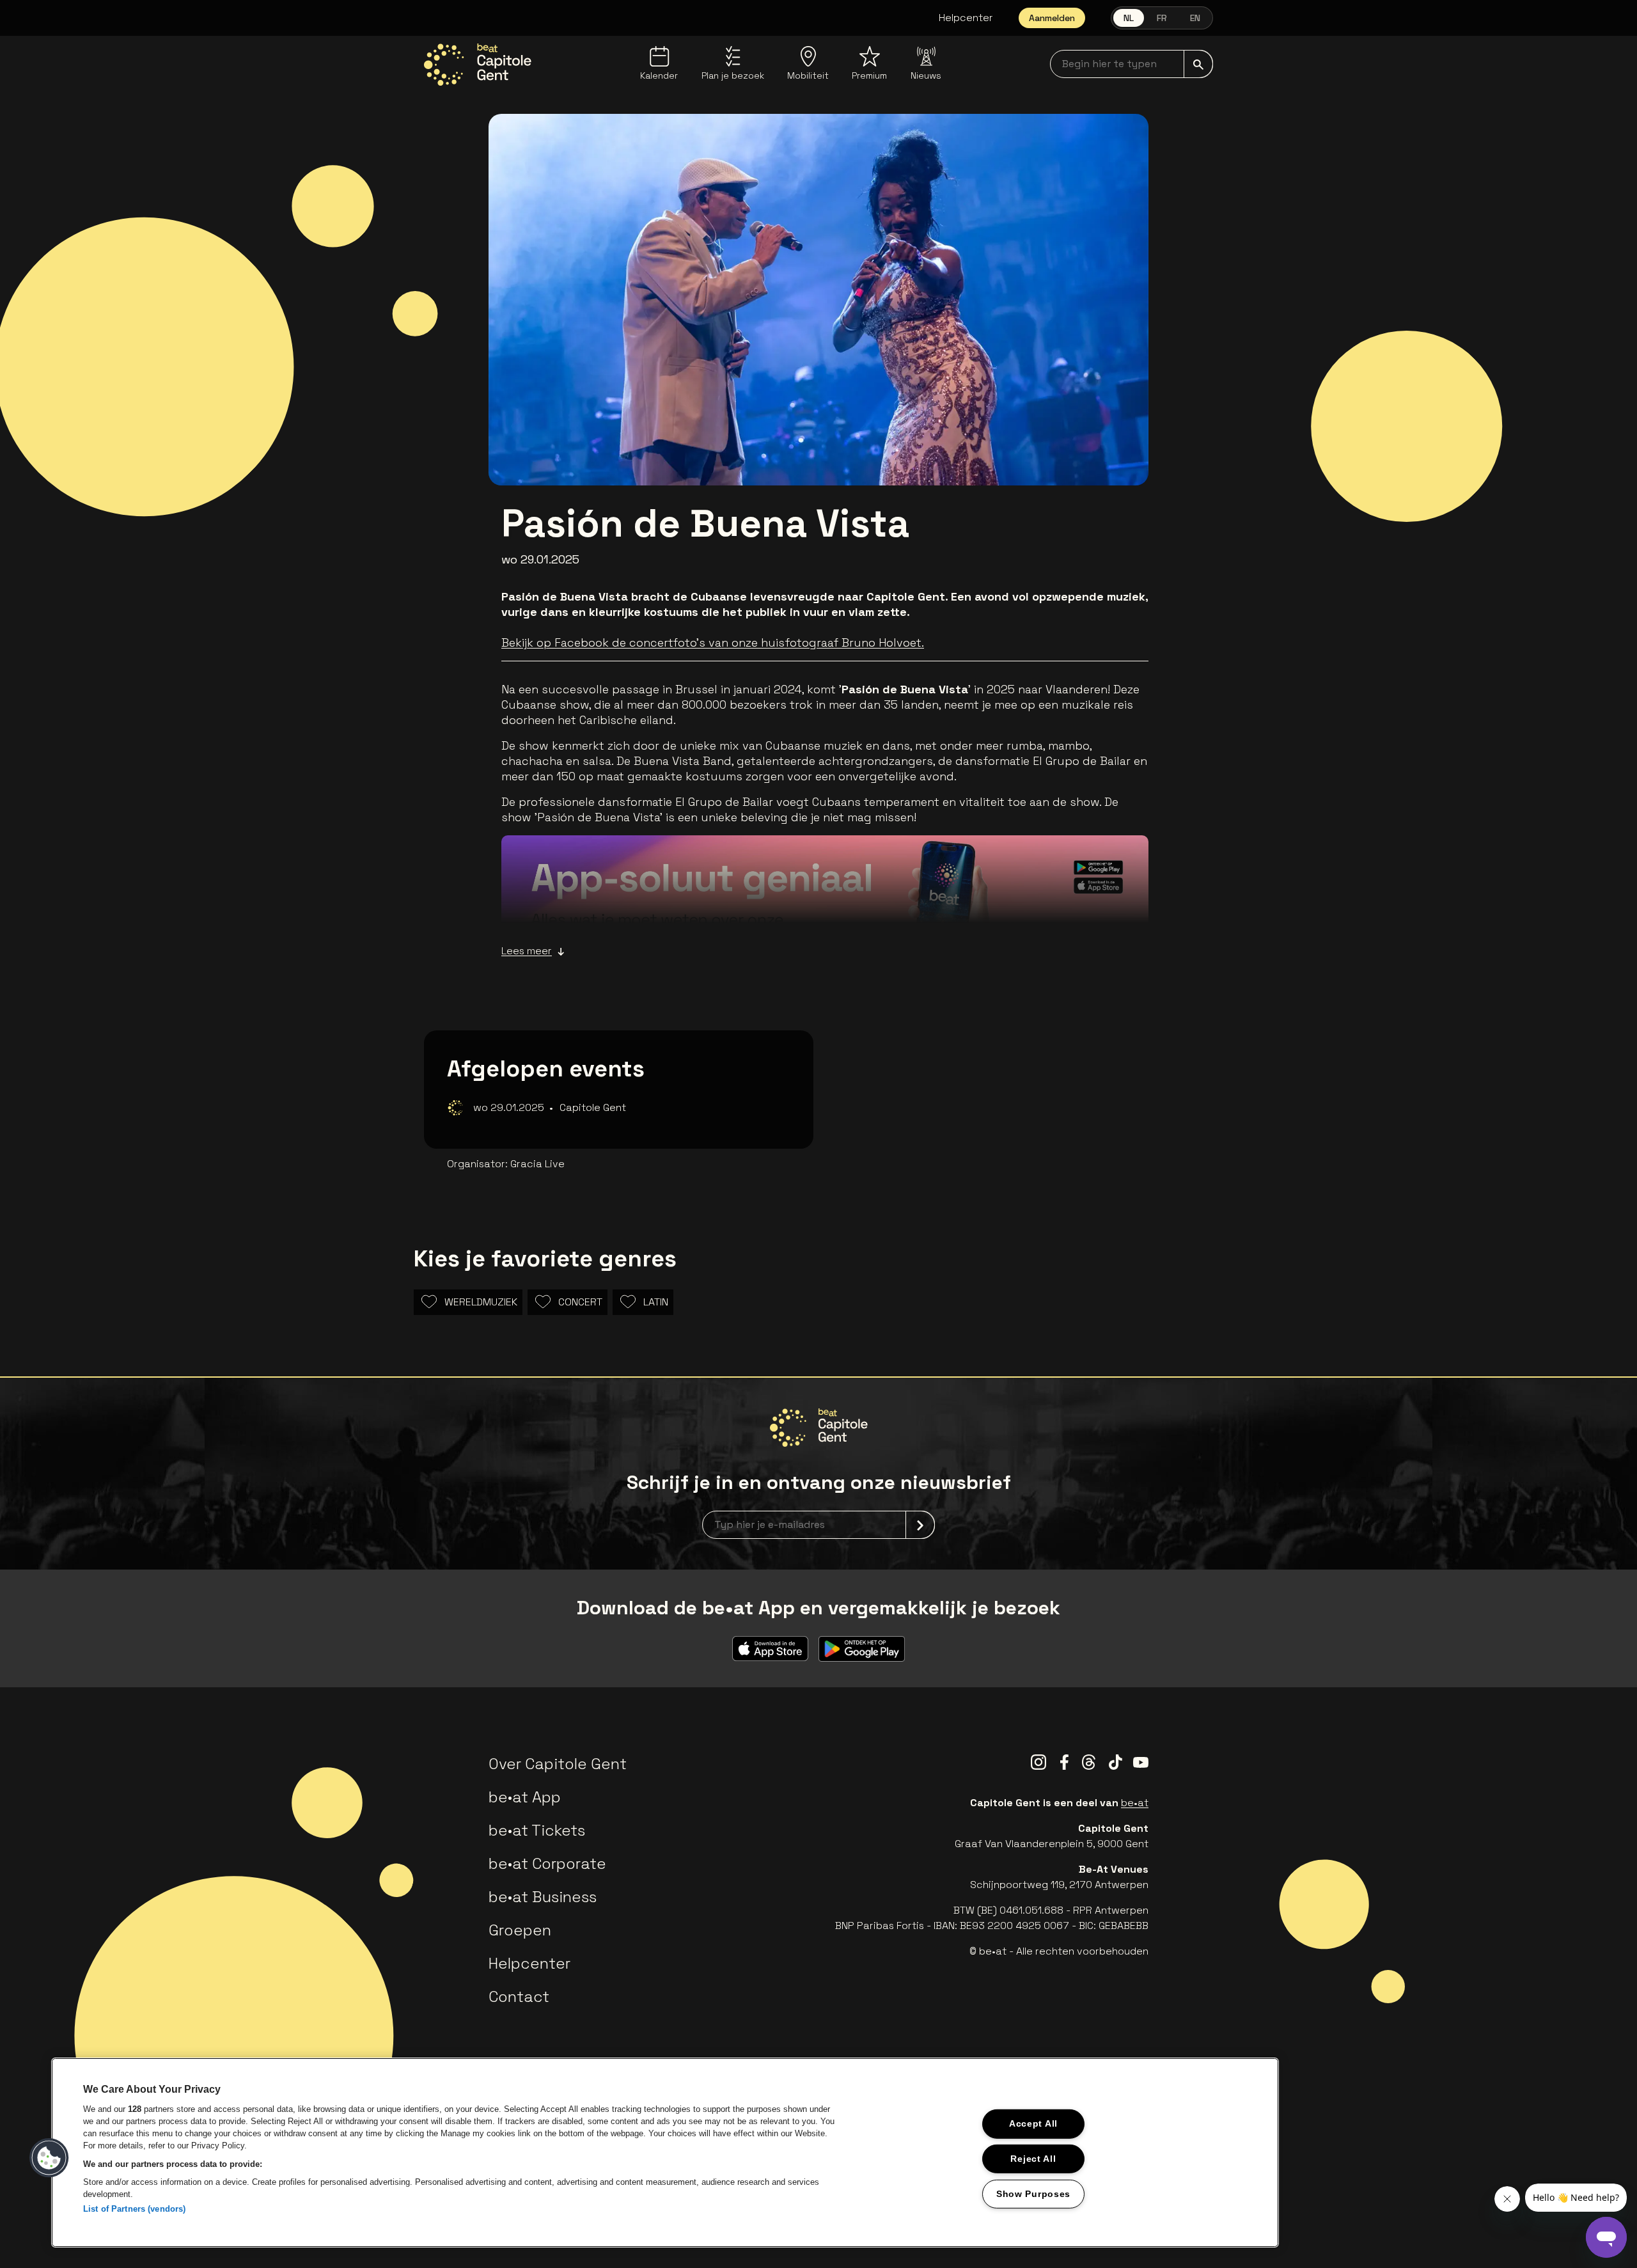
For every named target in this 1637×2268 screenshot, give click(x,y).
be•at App (525, 1797)
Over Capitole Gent (558, 1764)
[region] (665, 2153)
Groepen (520, 1930)
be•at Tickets (537, 1830)
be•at (1135, 1803)
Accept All (1033, 2123)
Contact (519, 1996)
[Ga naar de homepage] (478, 65)
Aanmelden (1052, 18)
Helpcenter (966, 18)
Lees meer (527, 951)
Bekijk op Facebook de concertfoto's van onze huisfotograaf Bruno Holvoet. (713, 642)
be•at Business (543, 1897)
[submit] (1198, 64)
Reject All (1033, 2159)
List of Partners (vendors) (134, 2209)
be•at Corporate (547, 1863)
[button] (49, 2158)
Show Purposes (1033, 2194)
